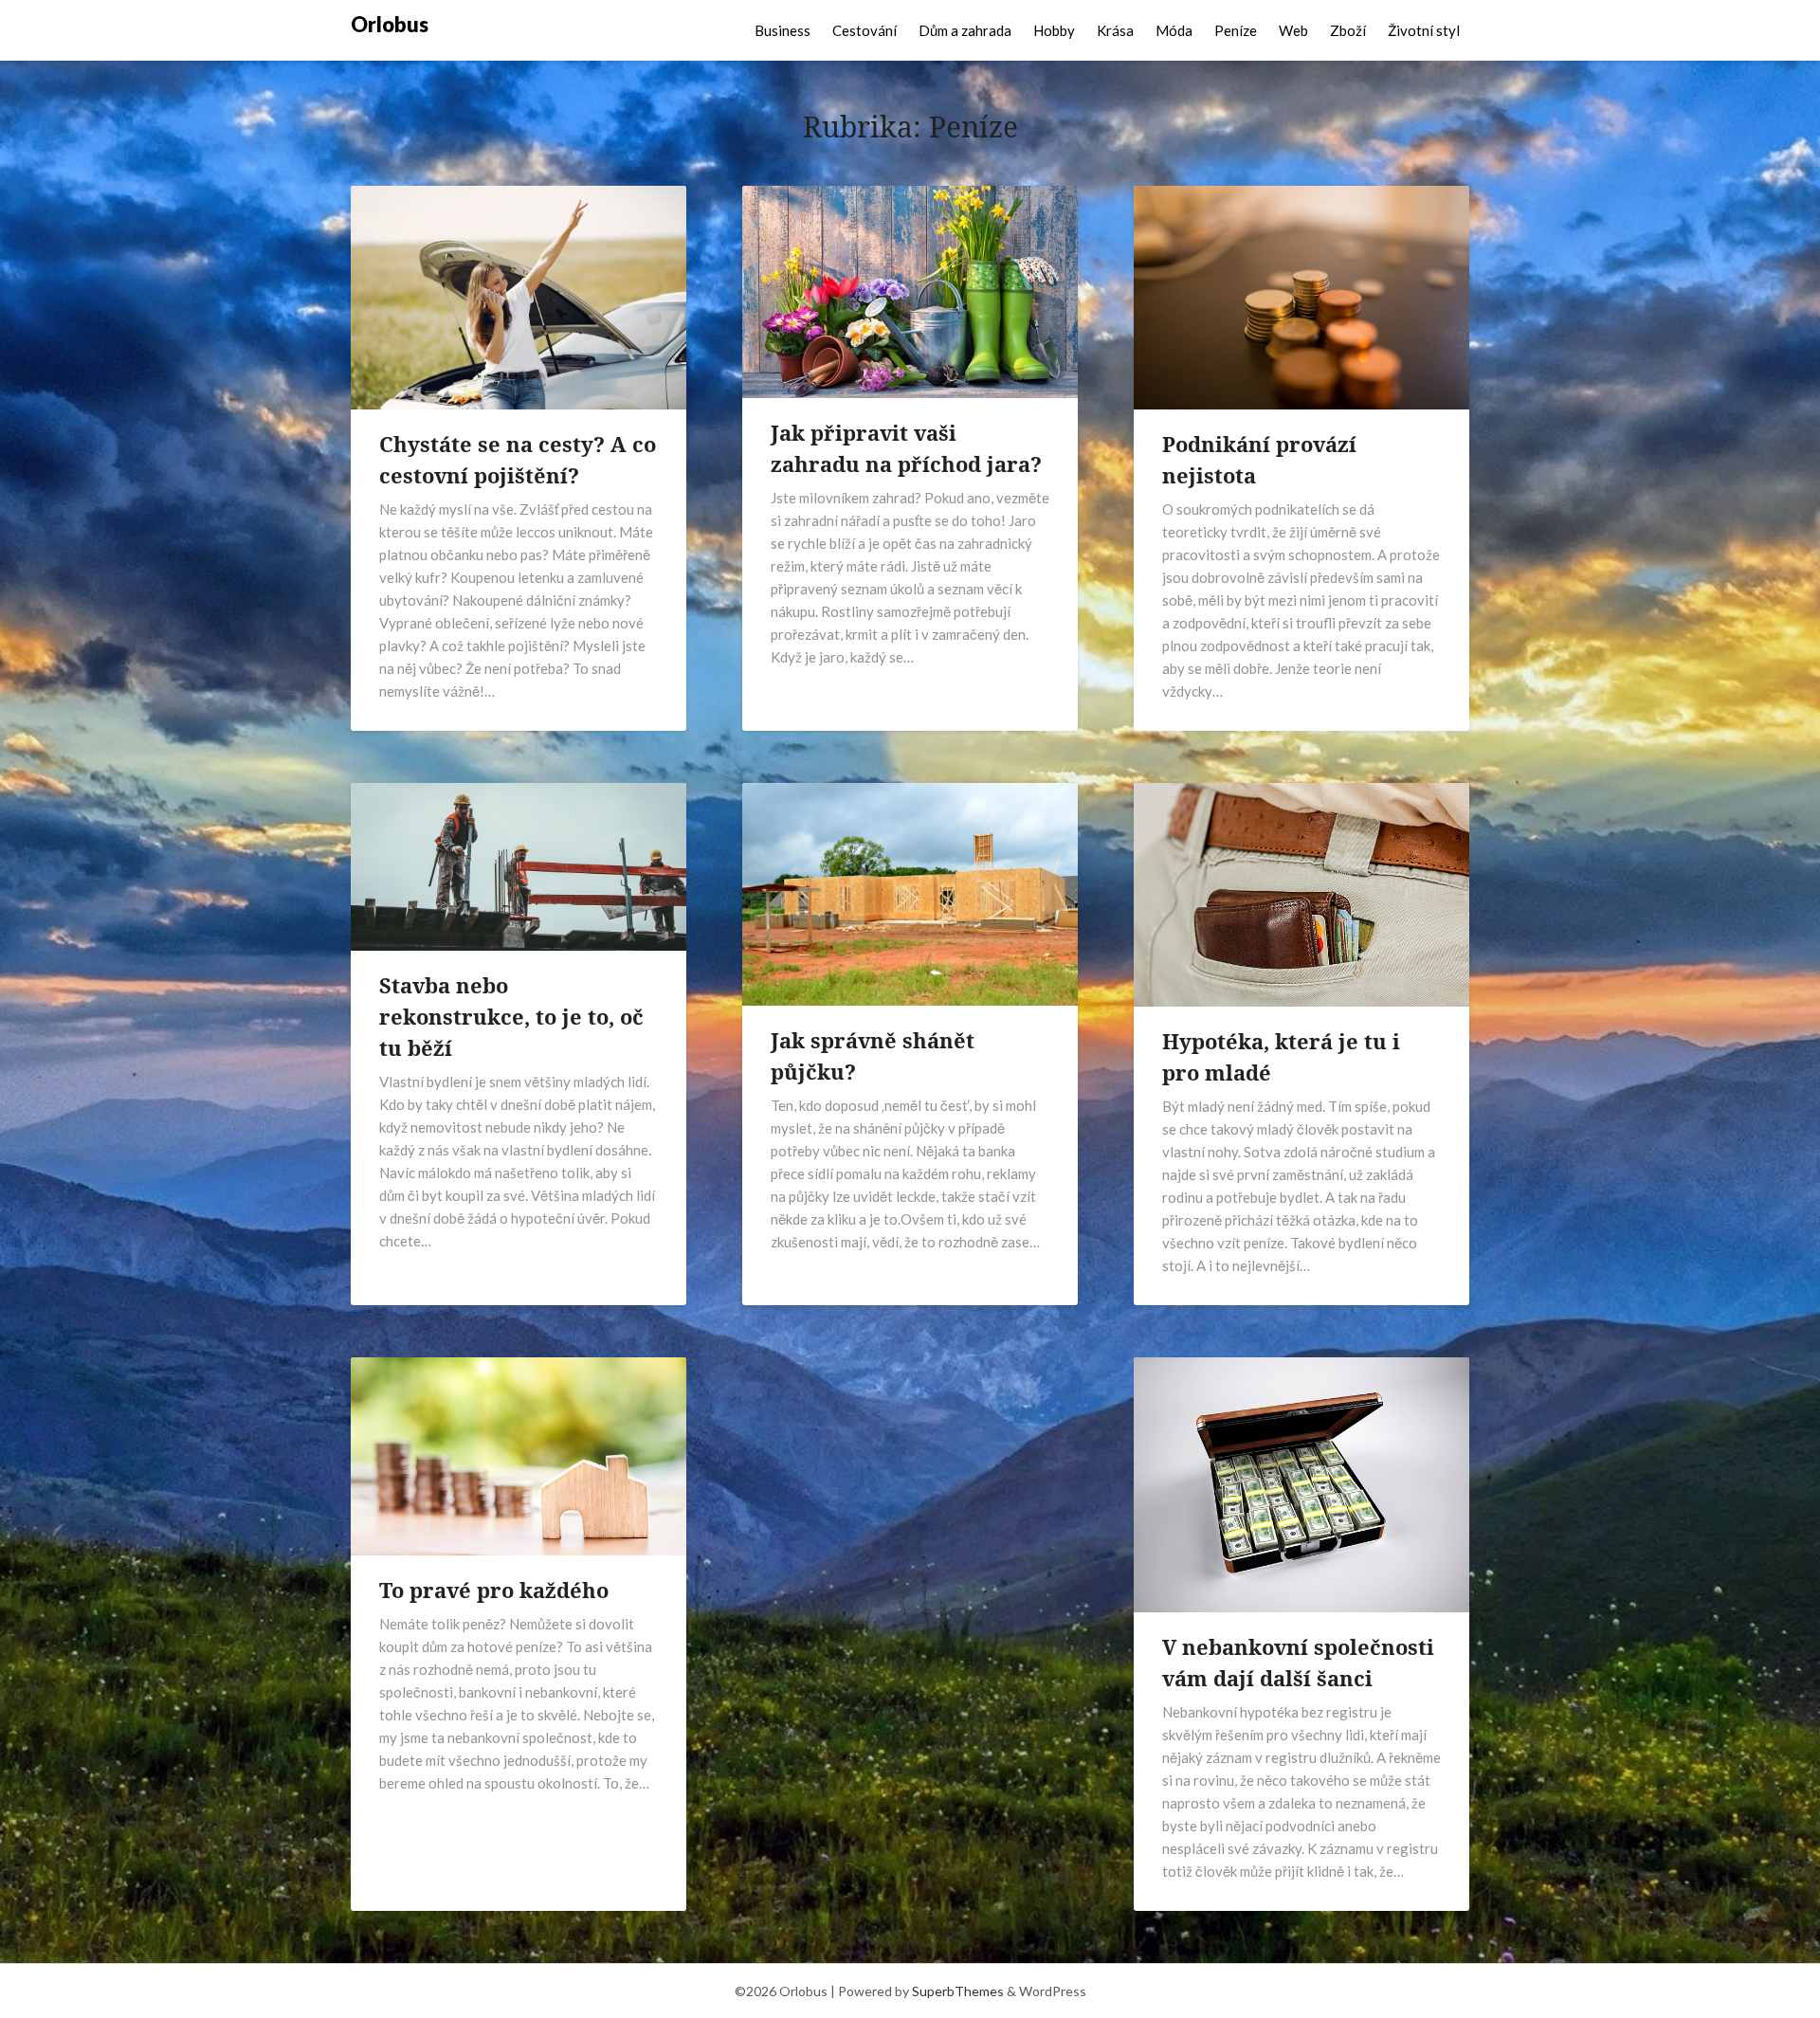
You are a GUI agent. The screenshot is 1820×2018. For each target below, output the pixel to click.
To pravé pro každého (494, 1590)
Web (1293, 30)
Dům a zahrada (965, 30)
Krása (1115, 30)
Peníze (1236, 30)
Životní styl (1424, 30)
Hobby (1054, 30)
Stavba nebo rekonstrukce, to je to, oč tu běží (511, 1016)
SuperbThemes (958, 1991)
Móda (1174, 30)
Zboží (1348, 30)
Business (783, 30)
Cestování (864, 30)
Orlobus (390, 24)
